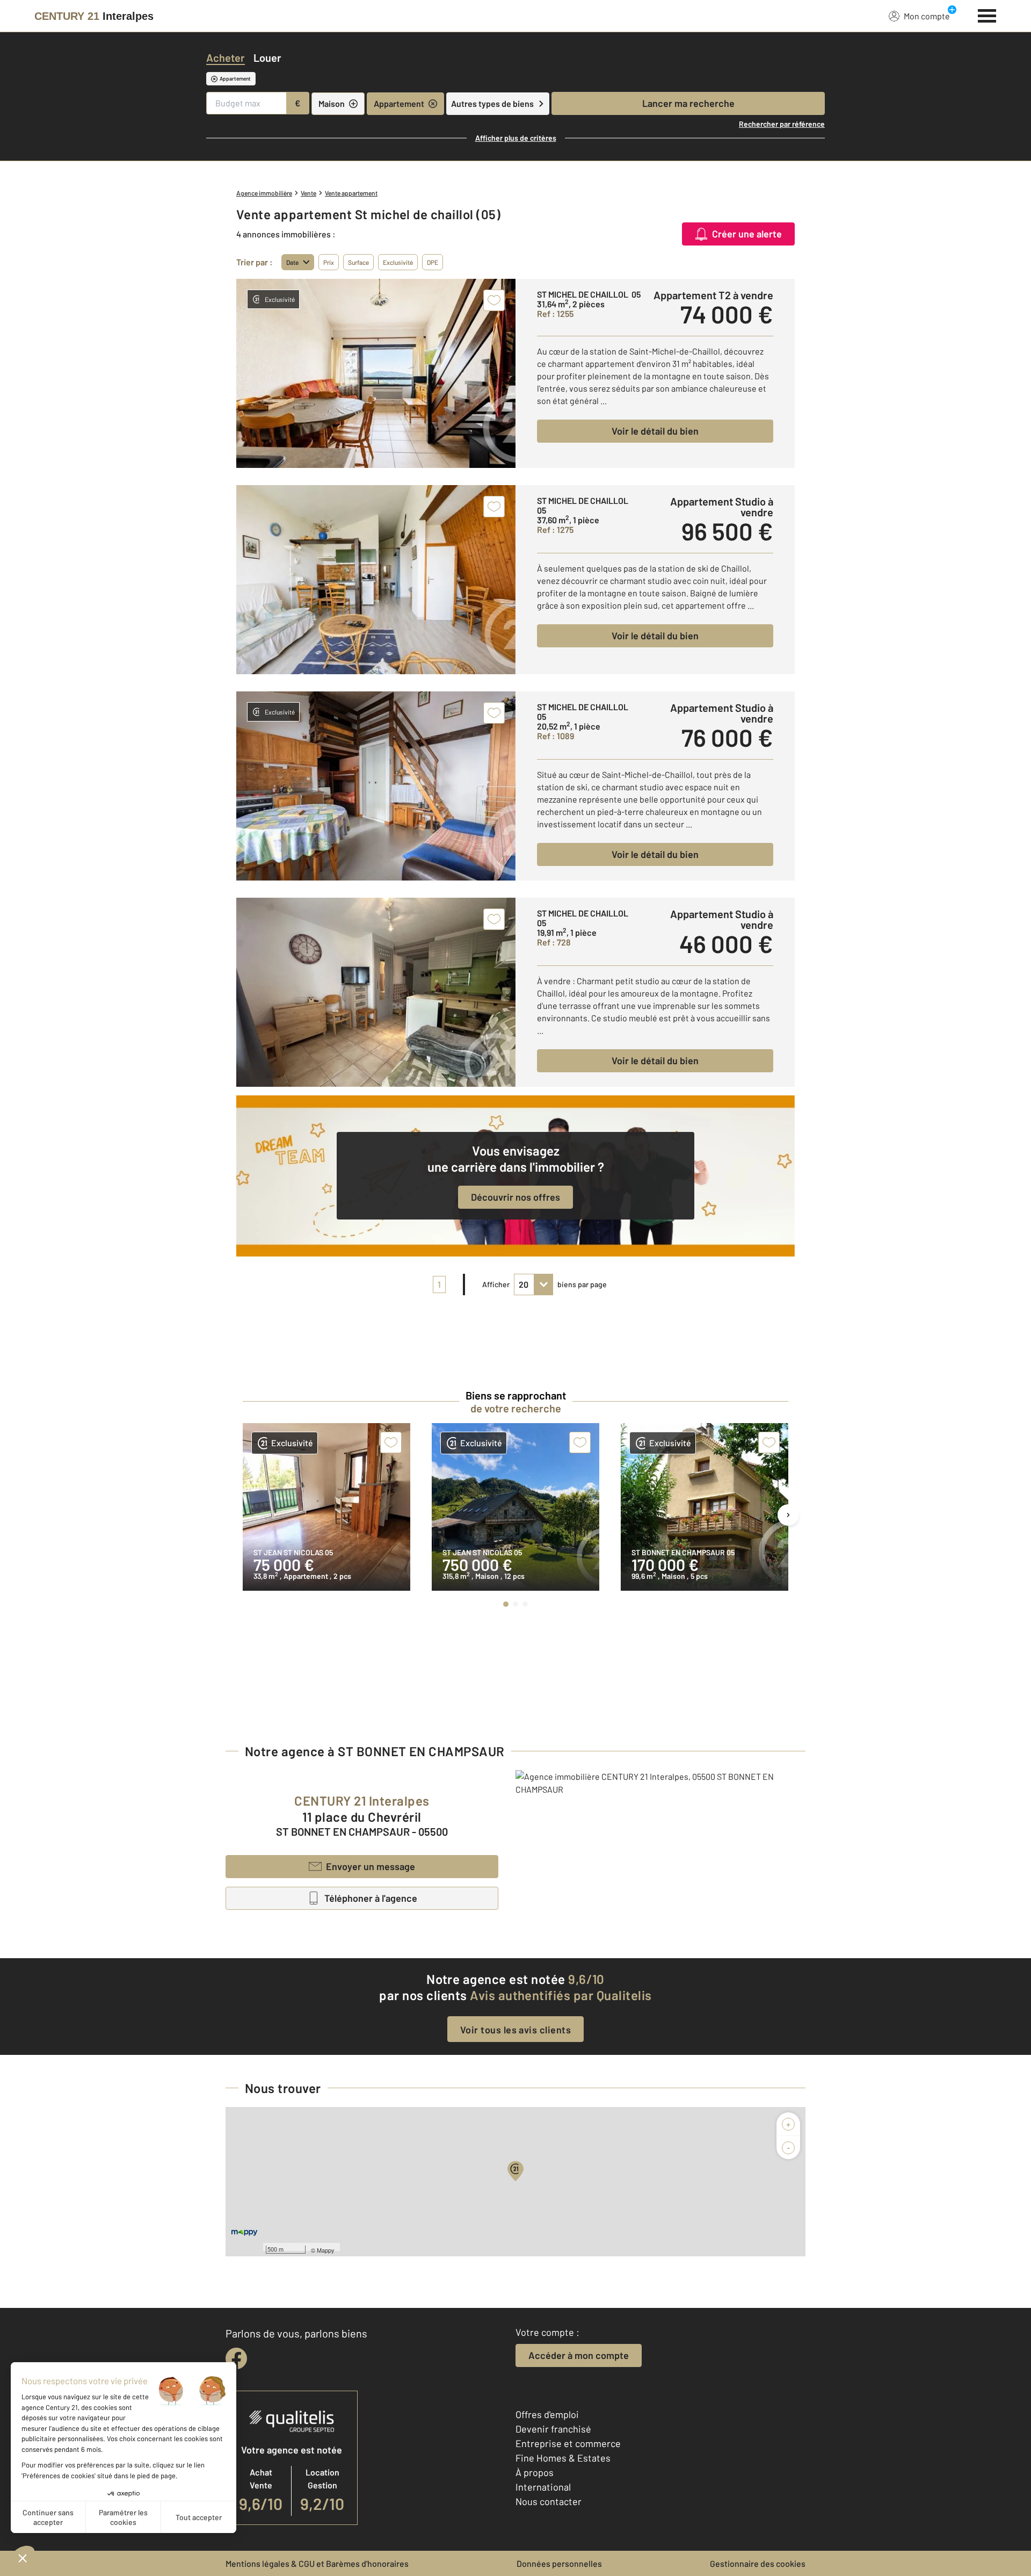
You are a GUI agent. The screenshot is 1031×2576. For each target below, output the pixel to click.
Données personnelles (559, 2563)
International (543, 2487)
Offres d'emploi (547, 2414)
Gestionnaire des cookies (758, 2563)
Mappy (326, 2250)
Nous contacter (549, 2501)
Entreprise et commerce (568, 2443)
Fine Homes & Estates (563, 2458)
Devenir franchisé (553, 2429)
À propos (535, 2472)
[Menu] (987, 15)
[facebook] (236, 2358)
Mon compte (927, 16)
